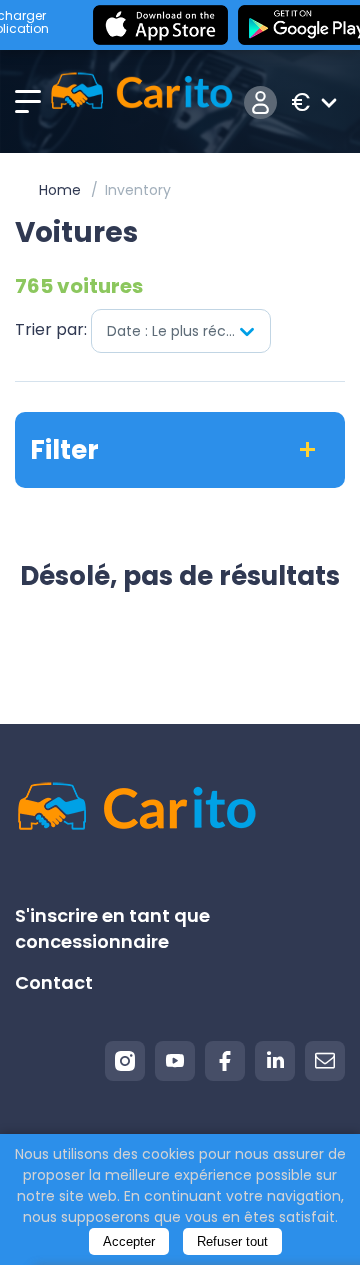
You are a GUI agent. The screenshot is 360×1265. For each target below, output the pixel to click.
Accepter (129, 1241)
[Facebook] (225, 1061)
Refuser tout (232, 1241)
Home (60, 190)
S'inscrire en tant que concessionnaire (112, 928)
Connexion (260, 102)
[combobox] (181, 331)
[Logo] (141, 102)
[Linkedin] (275, 1061)
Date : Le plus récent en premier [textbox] (188, 331)
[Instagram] (125, 1061)
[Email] (325, 1061)
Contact (54, 982)
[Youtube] (175, 1061)
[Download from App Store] (160, 25)
